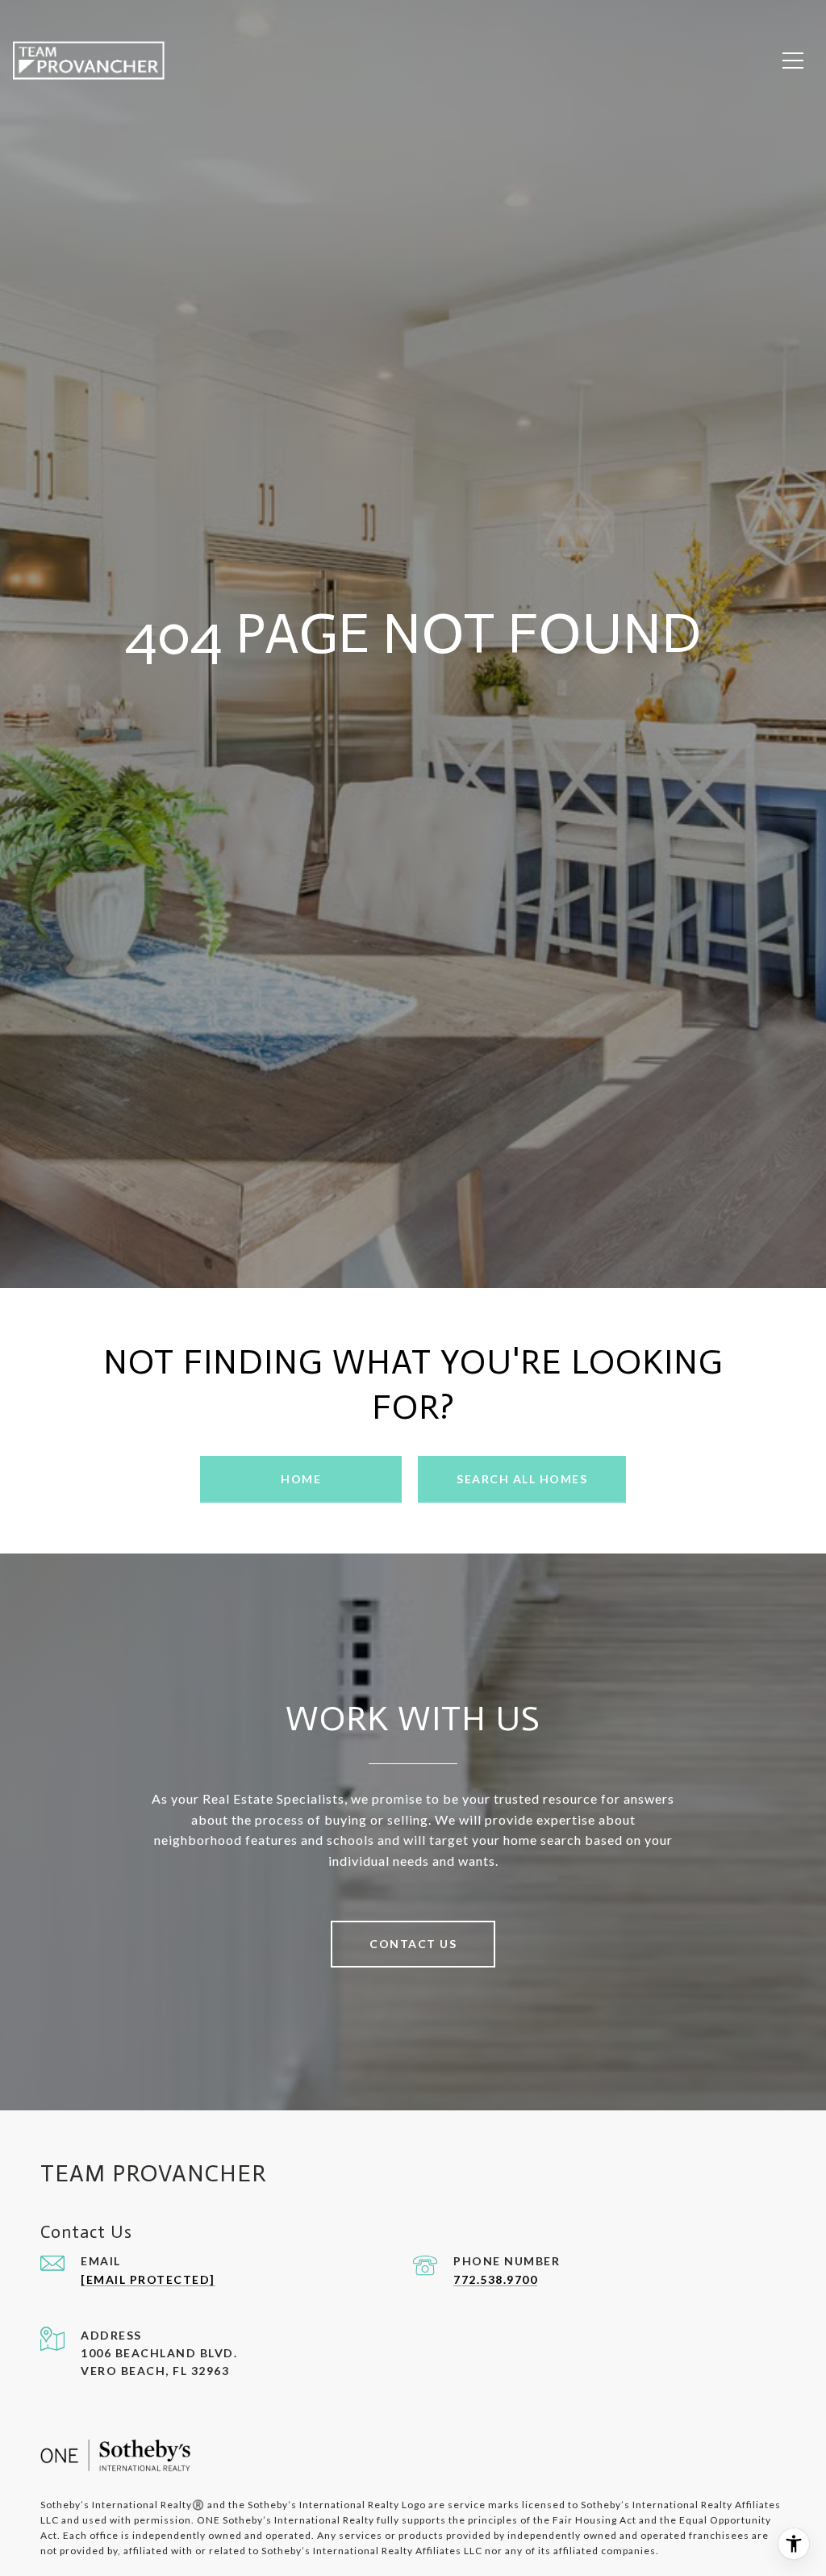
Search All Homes (522, 1479)
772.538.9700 (495, 2279)
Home (301, 1479)
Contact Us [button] (413, 1944)
